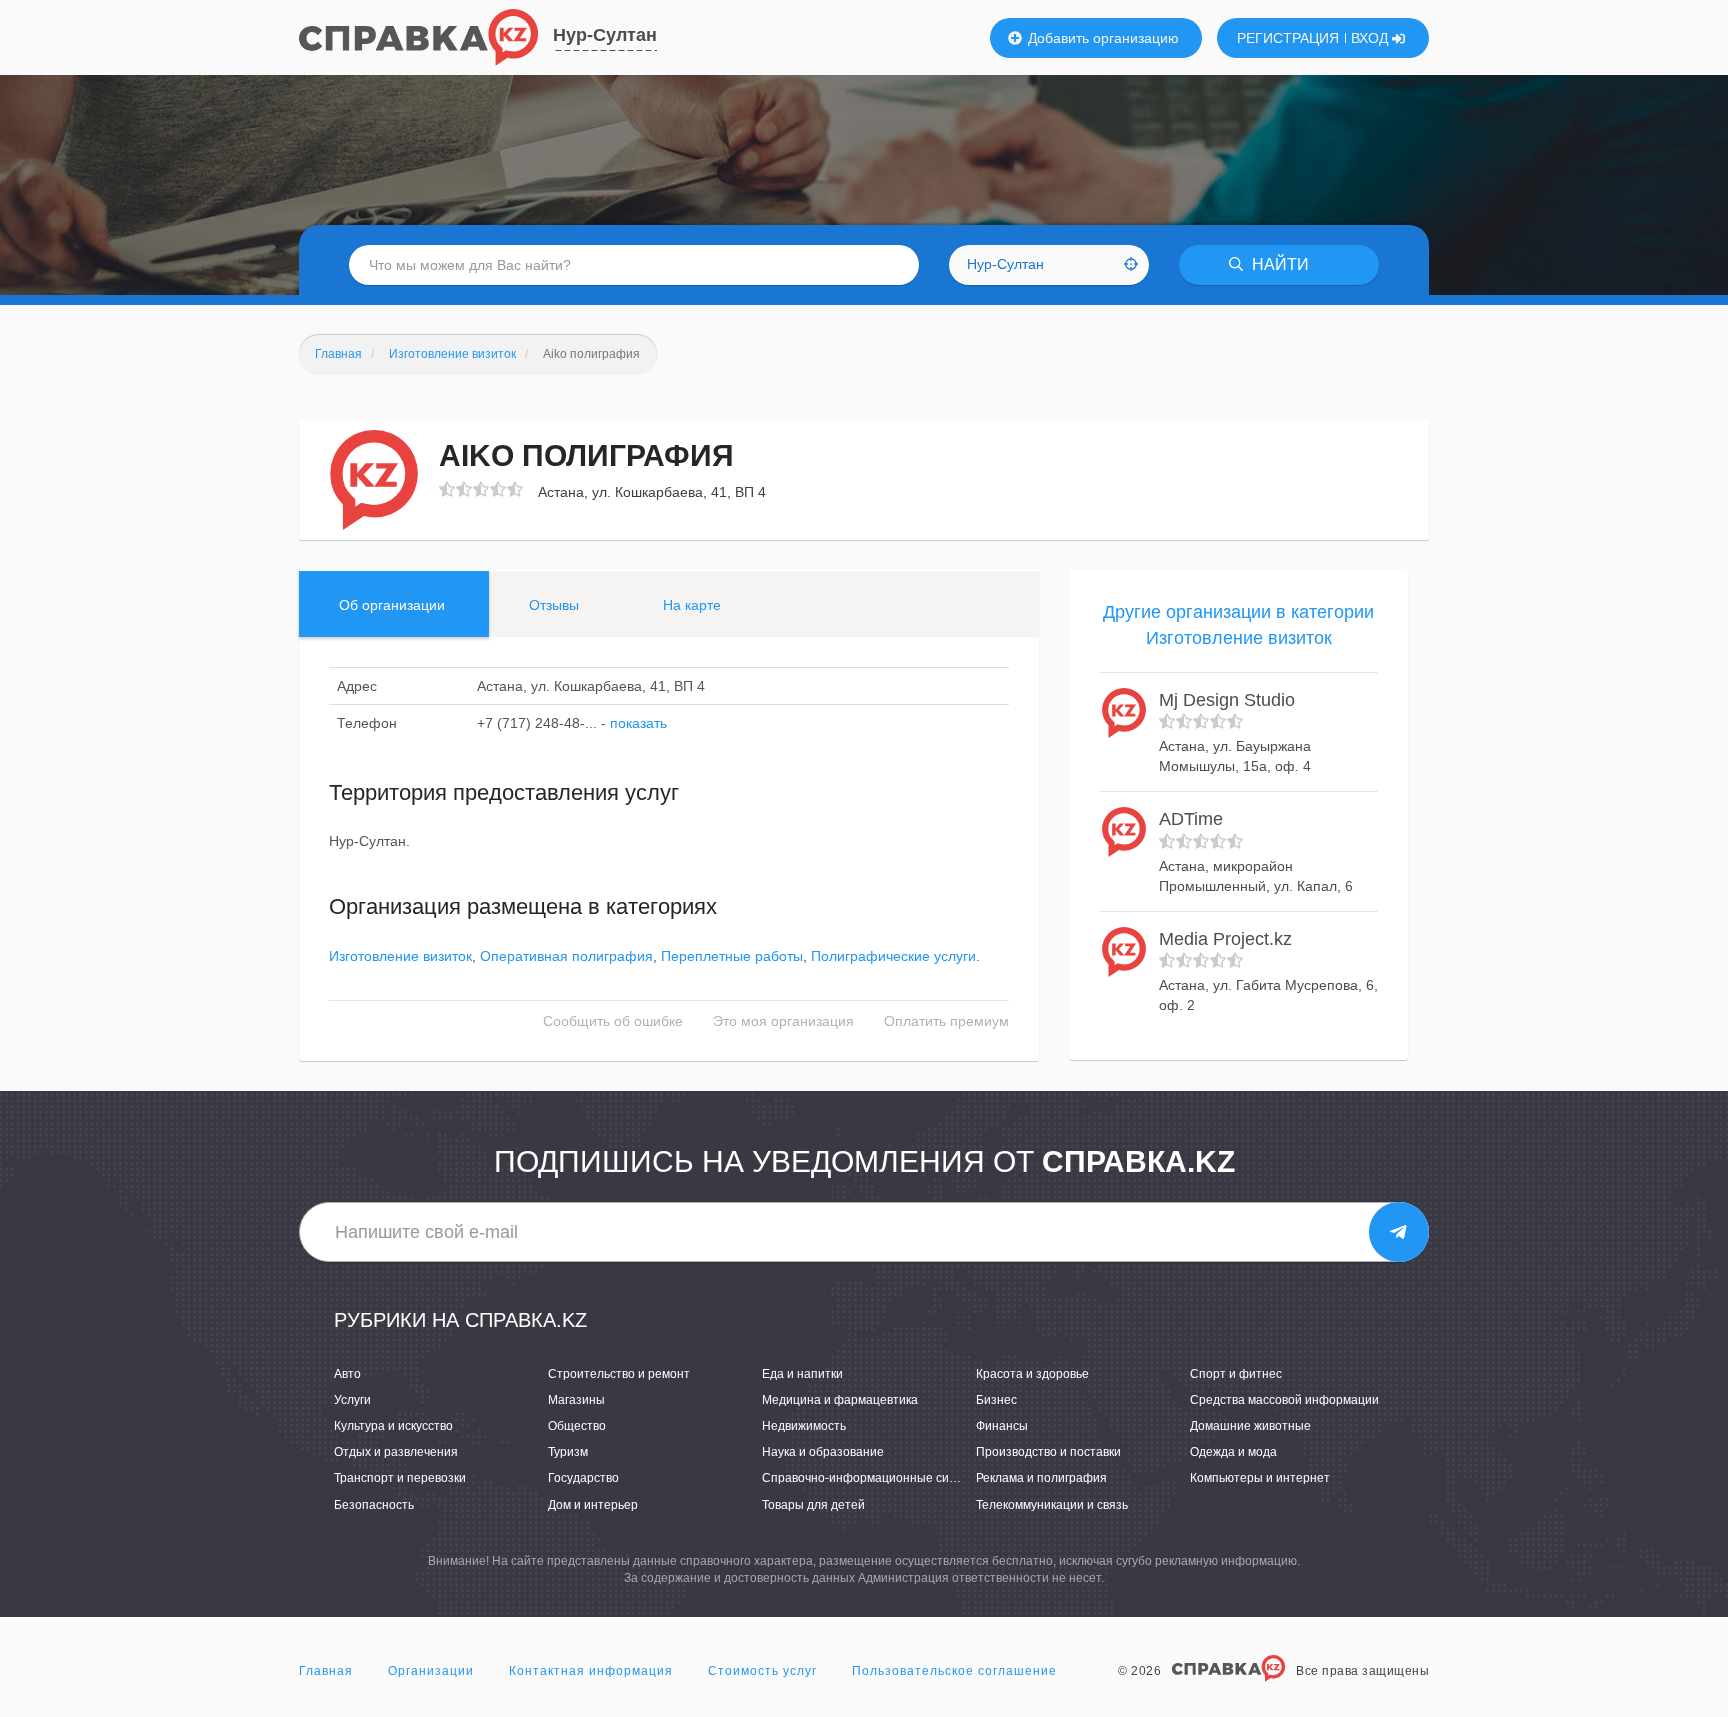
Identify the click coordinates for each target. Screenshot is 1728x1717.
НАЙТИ (1278, 264)
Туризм (568, 1452)
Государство (583, 1478)
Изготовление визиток (400, 956)
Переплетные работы (732, 956)
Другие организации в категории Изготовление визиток (1238, 625)
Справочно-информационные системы (873, 1478)
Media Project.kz (1225, 939)
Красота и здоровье (1032, 1374)
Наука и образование (823, 1452)
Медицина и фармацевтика (840, 1400)
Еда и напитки (802, 1374)
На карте (692, 605)
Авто (347, 1374)
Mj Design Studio (1227, 700)
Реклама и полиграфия (1041, 1478)
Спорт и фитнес (1236, 1374)
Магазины (576, 1400)
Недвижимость (804, 1426)
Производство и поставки (1048, 1452)
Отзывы (554, 605)
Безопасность (374, 1505)
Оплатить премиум (946, 1021)
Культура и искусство (393, 1426)
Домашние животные (1250, 1426)
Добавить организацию (1101, 38)
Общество (577, 1426)
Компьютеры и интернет (1260, 1478)
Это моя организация (783, 1021)
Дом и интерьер (593, 1505)
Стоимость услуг (762, 1671)
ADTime (1191, 819)
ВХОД (1371, 38)
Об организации (392, 605)
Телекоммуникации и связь (1052, 1505)
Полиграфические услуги (893, 956)
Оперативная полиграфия (566, 956)
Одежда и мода (1233, 1452)
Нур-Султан (605, 35)
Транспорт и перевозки (400, 1478)
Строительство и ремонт (619, 1374)
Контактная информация (591, 1671)
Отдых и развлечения (396, 1452)
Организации (431, 1671)
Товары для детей (813, 1505)
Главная (326, 1671)
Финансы (1002, 1426)
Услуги (352, 1400)
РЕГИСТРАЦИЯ (1288, 38)
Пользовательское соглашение (954, 1671)
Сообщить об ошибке (613, 1021)
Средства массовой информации (1284, 1400)
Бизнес (996, 1400)
